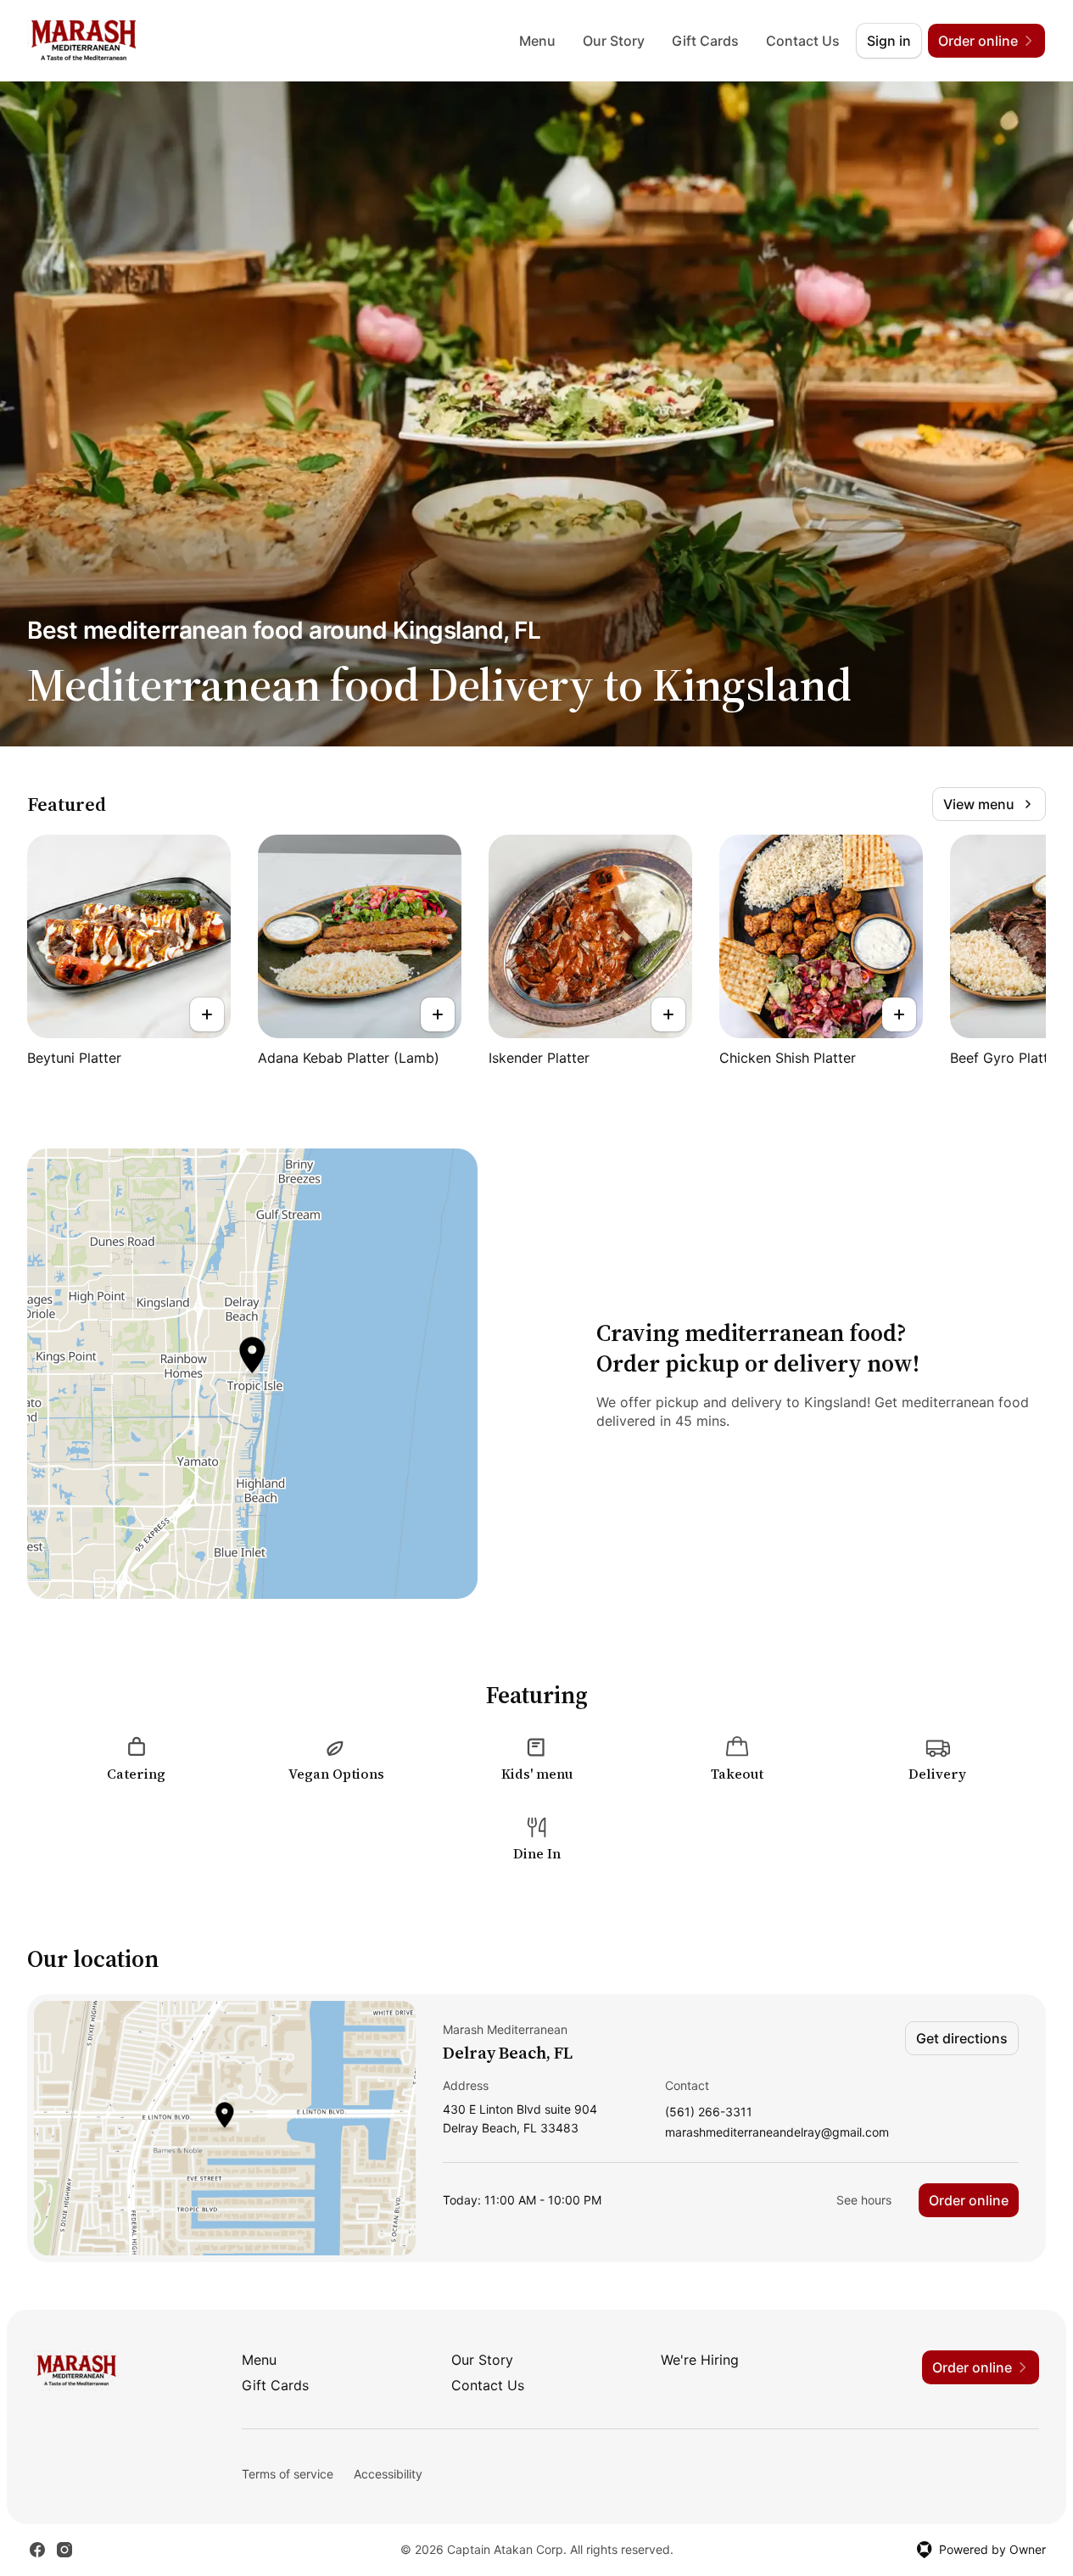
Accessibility (388, 2474)
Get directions (962, 2038)
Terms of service (288, 2474)
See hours (864, 2200)
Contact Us (803, 41)
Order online (969, 2200)
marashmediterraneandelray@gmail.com (777, 2133)
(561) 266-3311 (709, 2112)
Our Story (614, 41)
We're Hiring (700, 2360)
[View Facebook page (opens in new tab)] (37, 2550)
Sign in (889, 41)
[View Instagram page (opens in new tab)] (64, 2550)
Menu (537, 41)
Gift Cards (705, 41)
